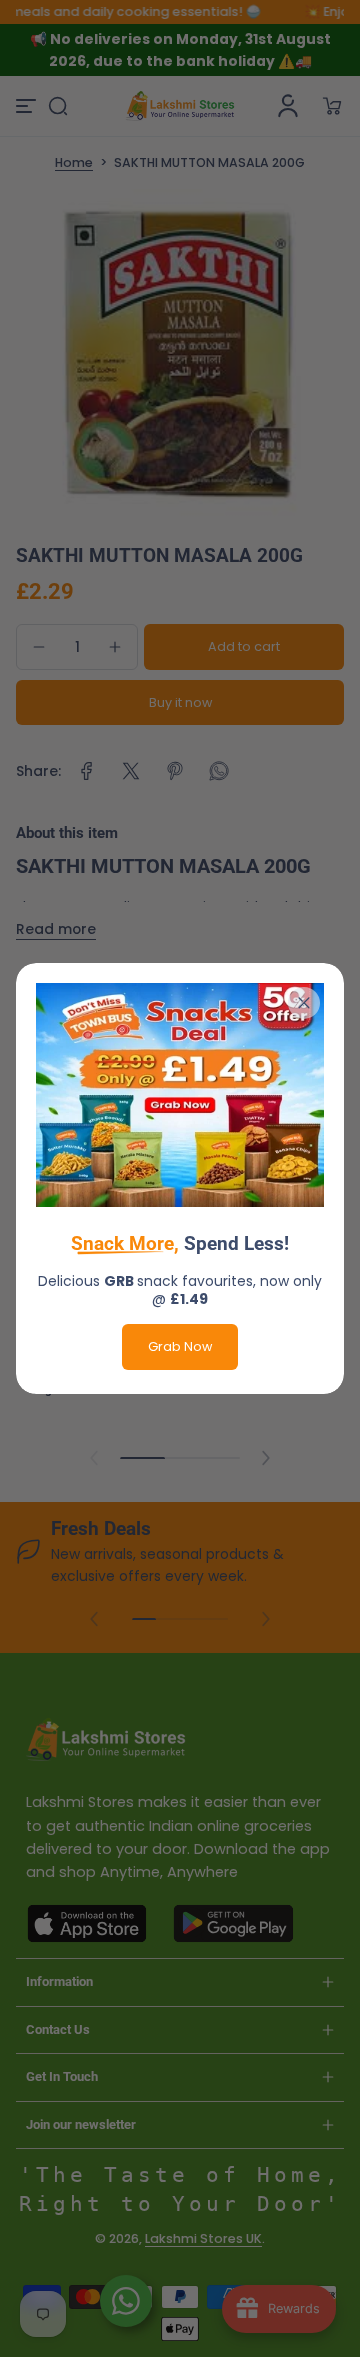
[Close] (304, 1003)
